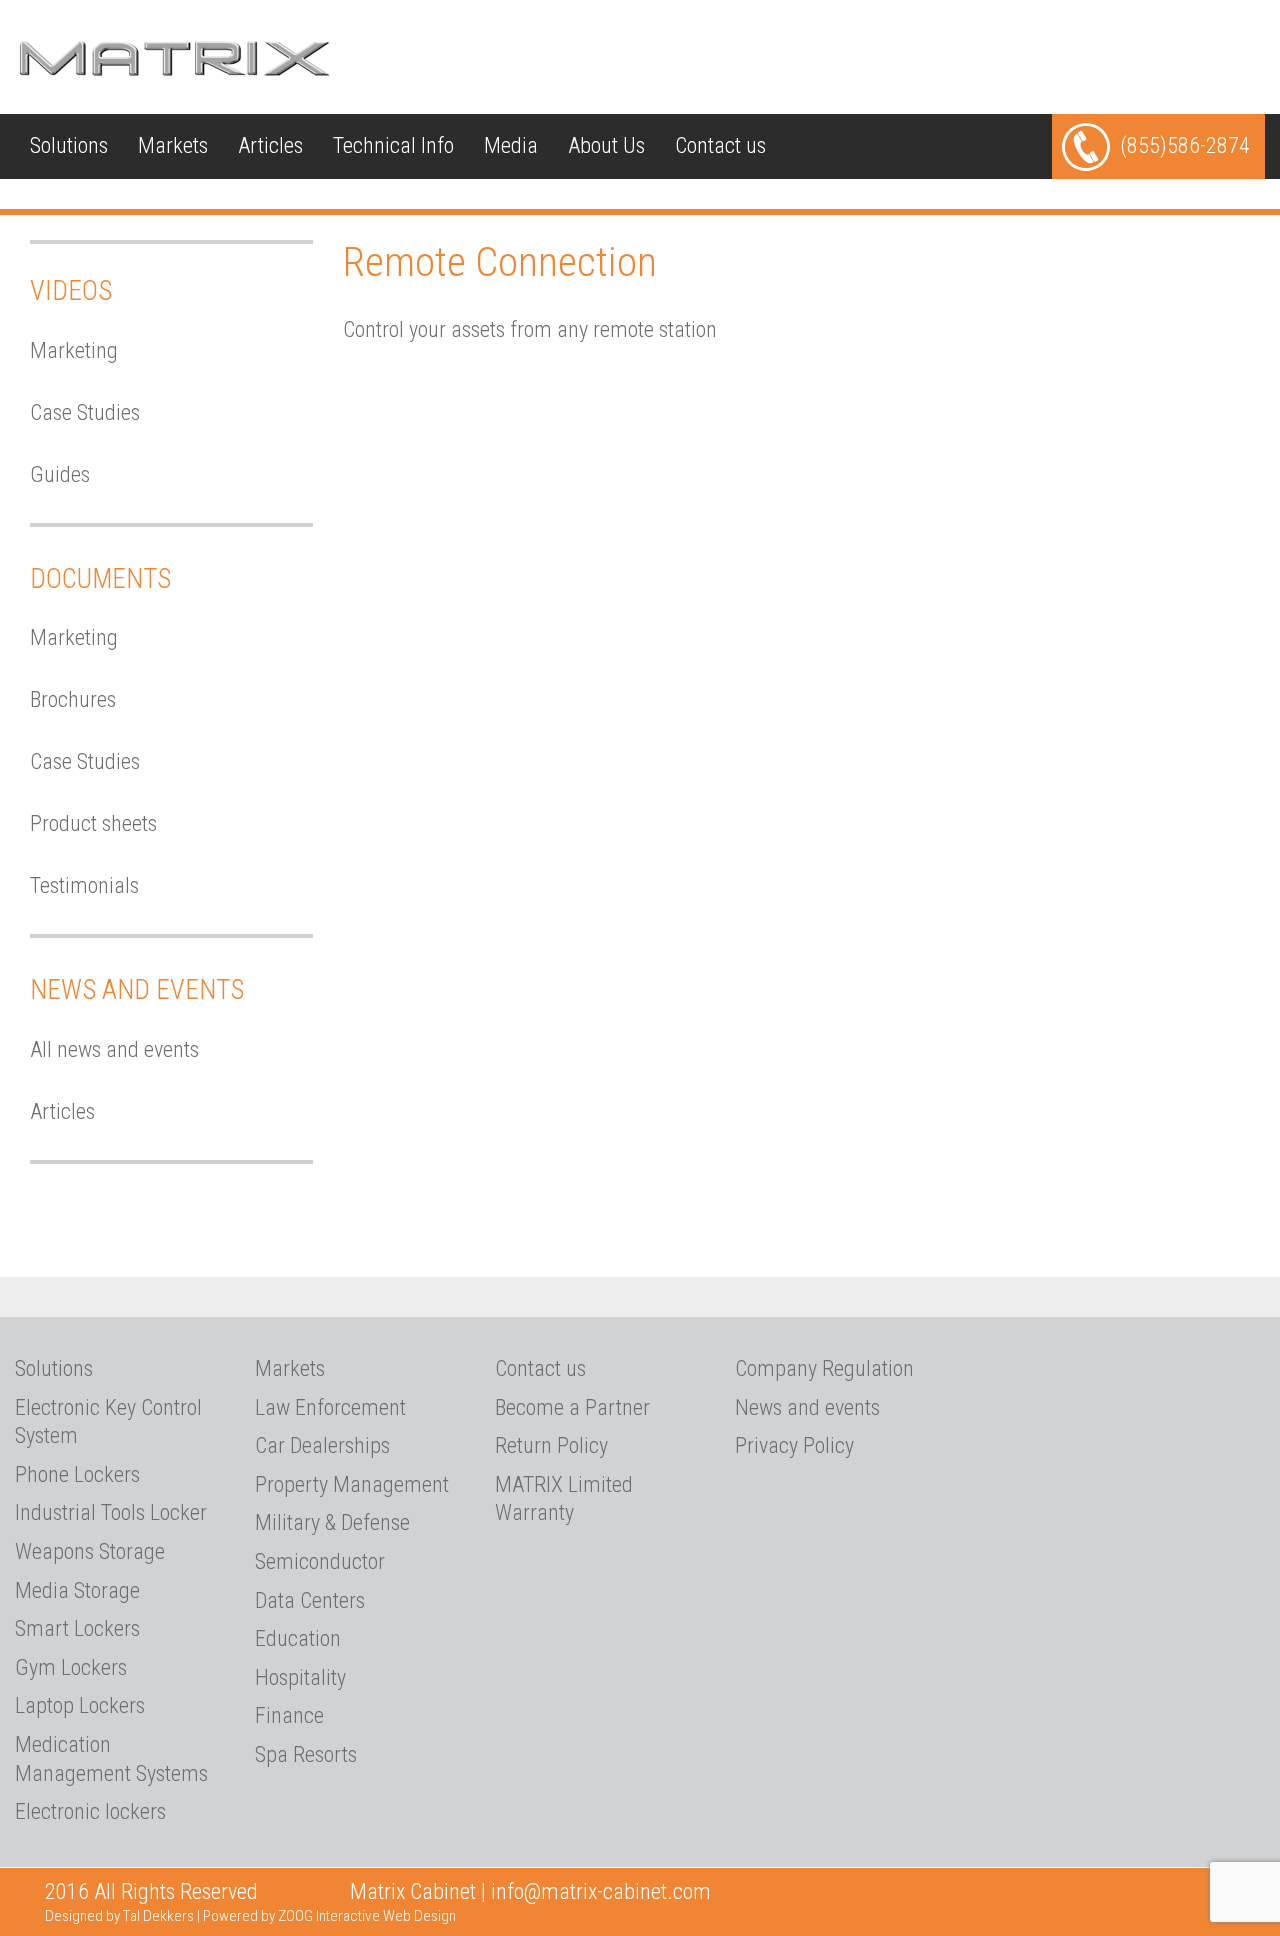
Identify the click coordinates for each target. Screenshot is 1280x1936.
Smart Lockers (77, 1628)
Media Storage (77, 1590)
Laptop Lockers (80, 1705)
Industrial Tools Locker (111, 1512)
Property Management (352, 1484)
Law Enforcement (330, 1407)
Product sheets (93, 823)
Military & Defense (332, 1522)
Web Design (419, 1916)
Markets (173, 145)
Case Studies (85, 412)
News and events (807, 1407)
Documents (100, 579)
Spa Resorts (306, 1754)
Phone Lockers (77, 1474)
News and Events (137, 990)
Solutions (69, 145)
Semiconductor (320, 1561)
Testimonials (84, 885)
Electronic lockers (90, 1811)
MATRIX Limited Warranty (564, 1499)
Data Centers (310, 1600)
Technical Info (393, 145)
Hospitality (300, 1677)
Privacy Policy (794, 1445)
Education (298, 1638)
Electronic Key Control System (108, 1422)
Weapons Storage (90, 1551)
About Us (606, 145)
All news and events (114, 1049)
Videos (71, 291)
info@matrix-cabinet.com (601, 1891)
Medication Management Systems (111, 1759)
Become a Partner (572, 1407)
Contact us (720, 145)
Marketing (74, 350)
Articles (270, 145)
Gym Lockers (71, 1667)
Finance (289, 1715)
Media (511, 145)
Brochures (73, 699)
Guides (60, 474)
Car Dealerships (322, 1445)
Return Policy (551, 1445)
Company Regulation (824, 1368)
